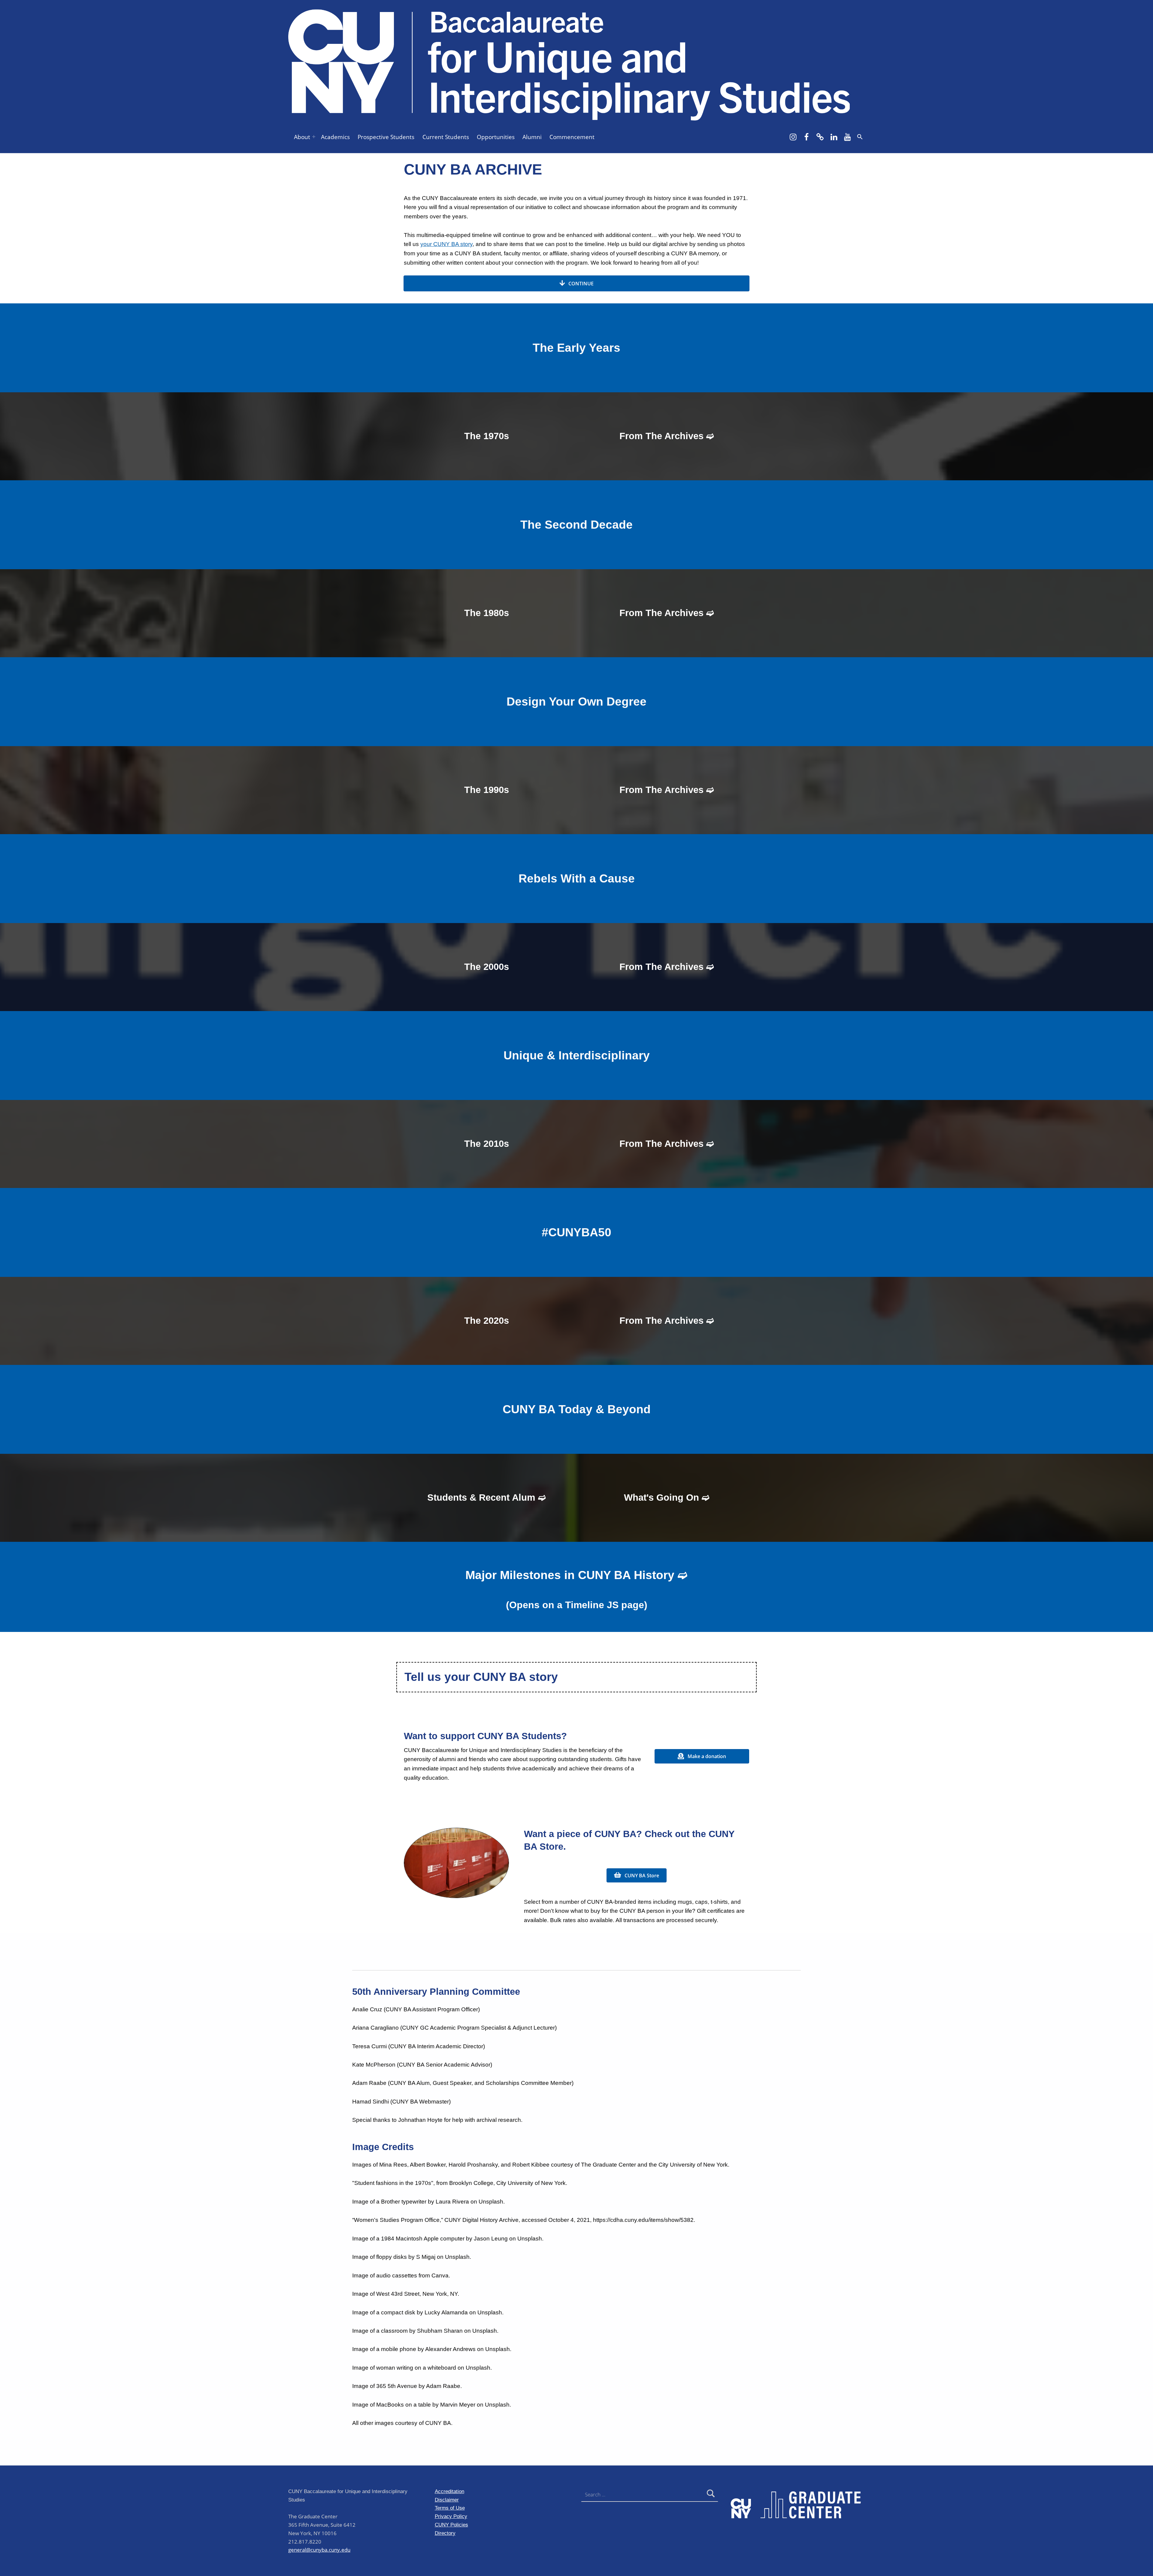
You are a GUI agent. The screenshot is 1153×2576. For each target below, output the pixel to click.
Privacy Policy (451, 2516)
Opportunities (496, 137)
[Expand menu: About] (314, 137)
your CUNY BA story (446, 244)
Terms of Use (450, 2508)
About (302, 137)
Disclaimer (447, 2500)
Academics (335, 137)
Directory (445, 2533)
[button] (860, 137)
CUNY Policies (451, 2525)
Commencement (572, 137)
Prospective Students (386, 137)
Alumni (532, 137)
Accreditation (449, 2491)
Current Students (446, 137)
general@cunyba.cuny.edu (319, 2550)
